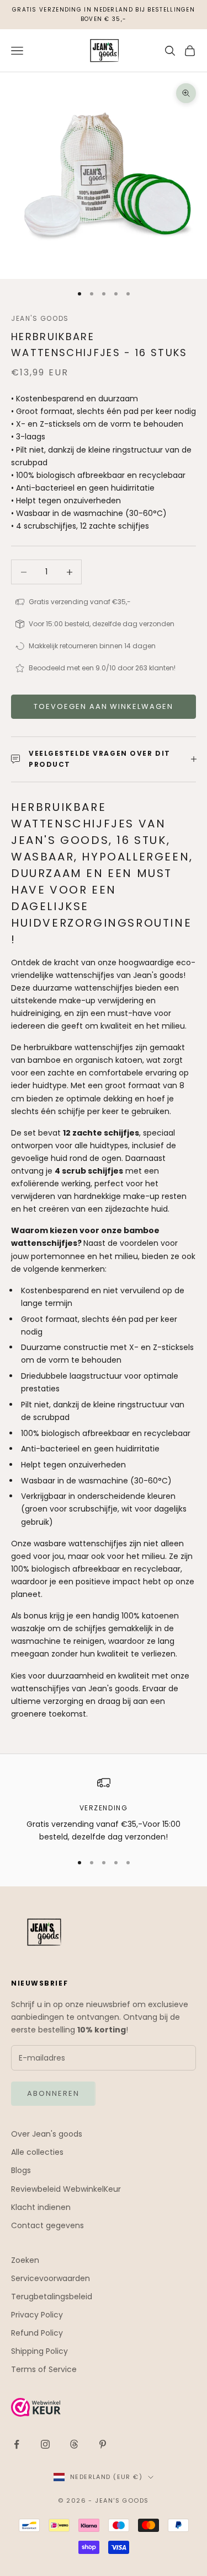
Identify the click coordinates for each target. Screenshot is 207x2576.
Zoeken (25, 2260)
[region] (104, 1810)
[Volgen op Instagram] (45, 2444)
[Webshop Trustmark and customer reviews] (104, 2407)
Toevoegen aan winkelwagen (104, 706)
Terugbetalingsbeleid (52, 2297)
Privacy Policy (37, 2315)
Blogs (21, 2170)
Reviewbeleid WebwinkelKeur (66, 2189)
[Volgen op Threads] (74, 2444)
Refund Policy (37, 2333)
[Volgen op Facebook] (17, 2444)
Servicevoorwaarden (51, 2278)
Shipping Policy (39, 2351)
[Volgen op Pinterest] (103, 2444)
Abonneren (53, 2093)
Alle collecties (37, 2152)
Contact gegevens (47, 2225)
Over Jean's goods (47, 2134)
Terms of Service (44, 2369)
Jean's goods (40, 318)
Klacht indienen (41, 2207)
